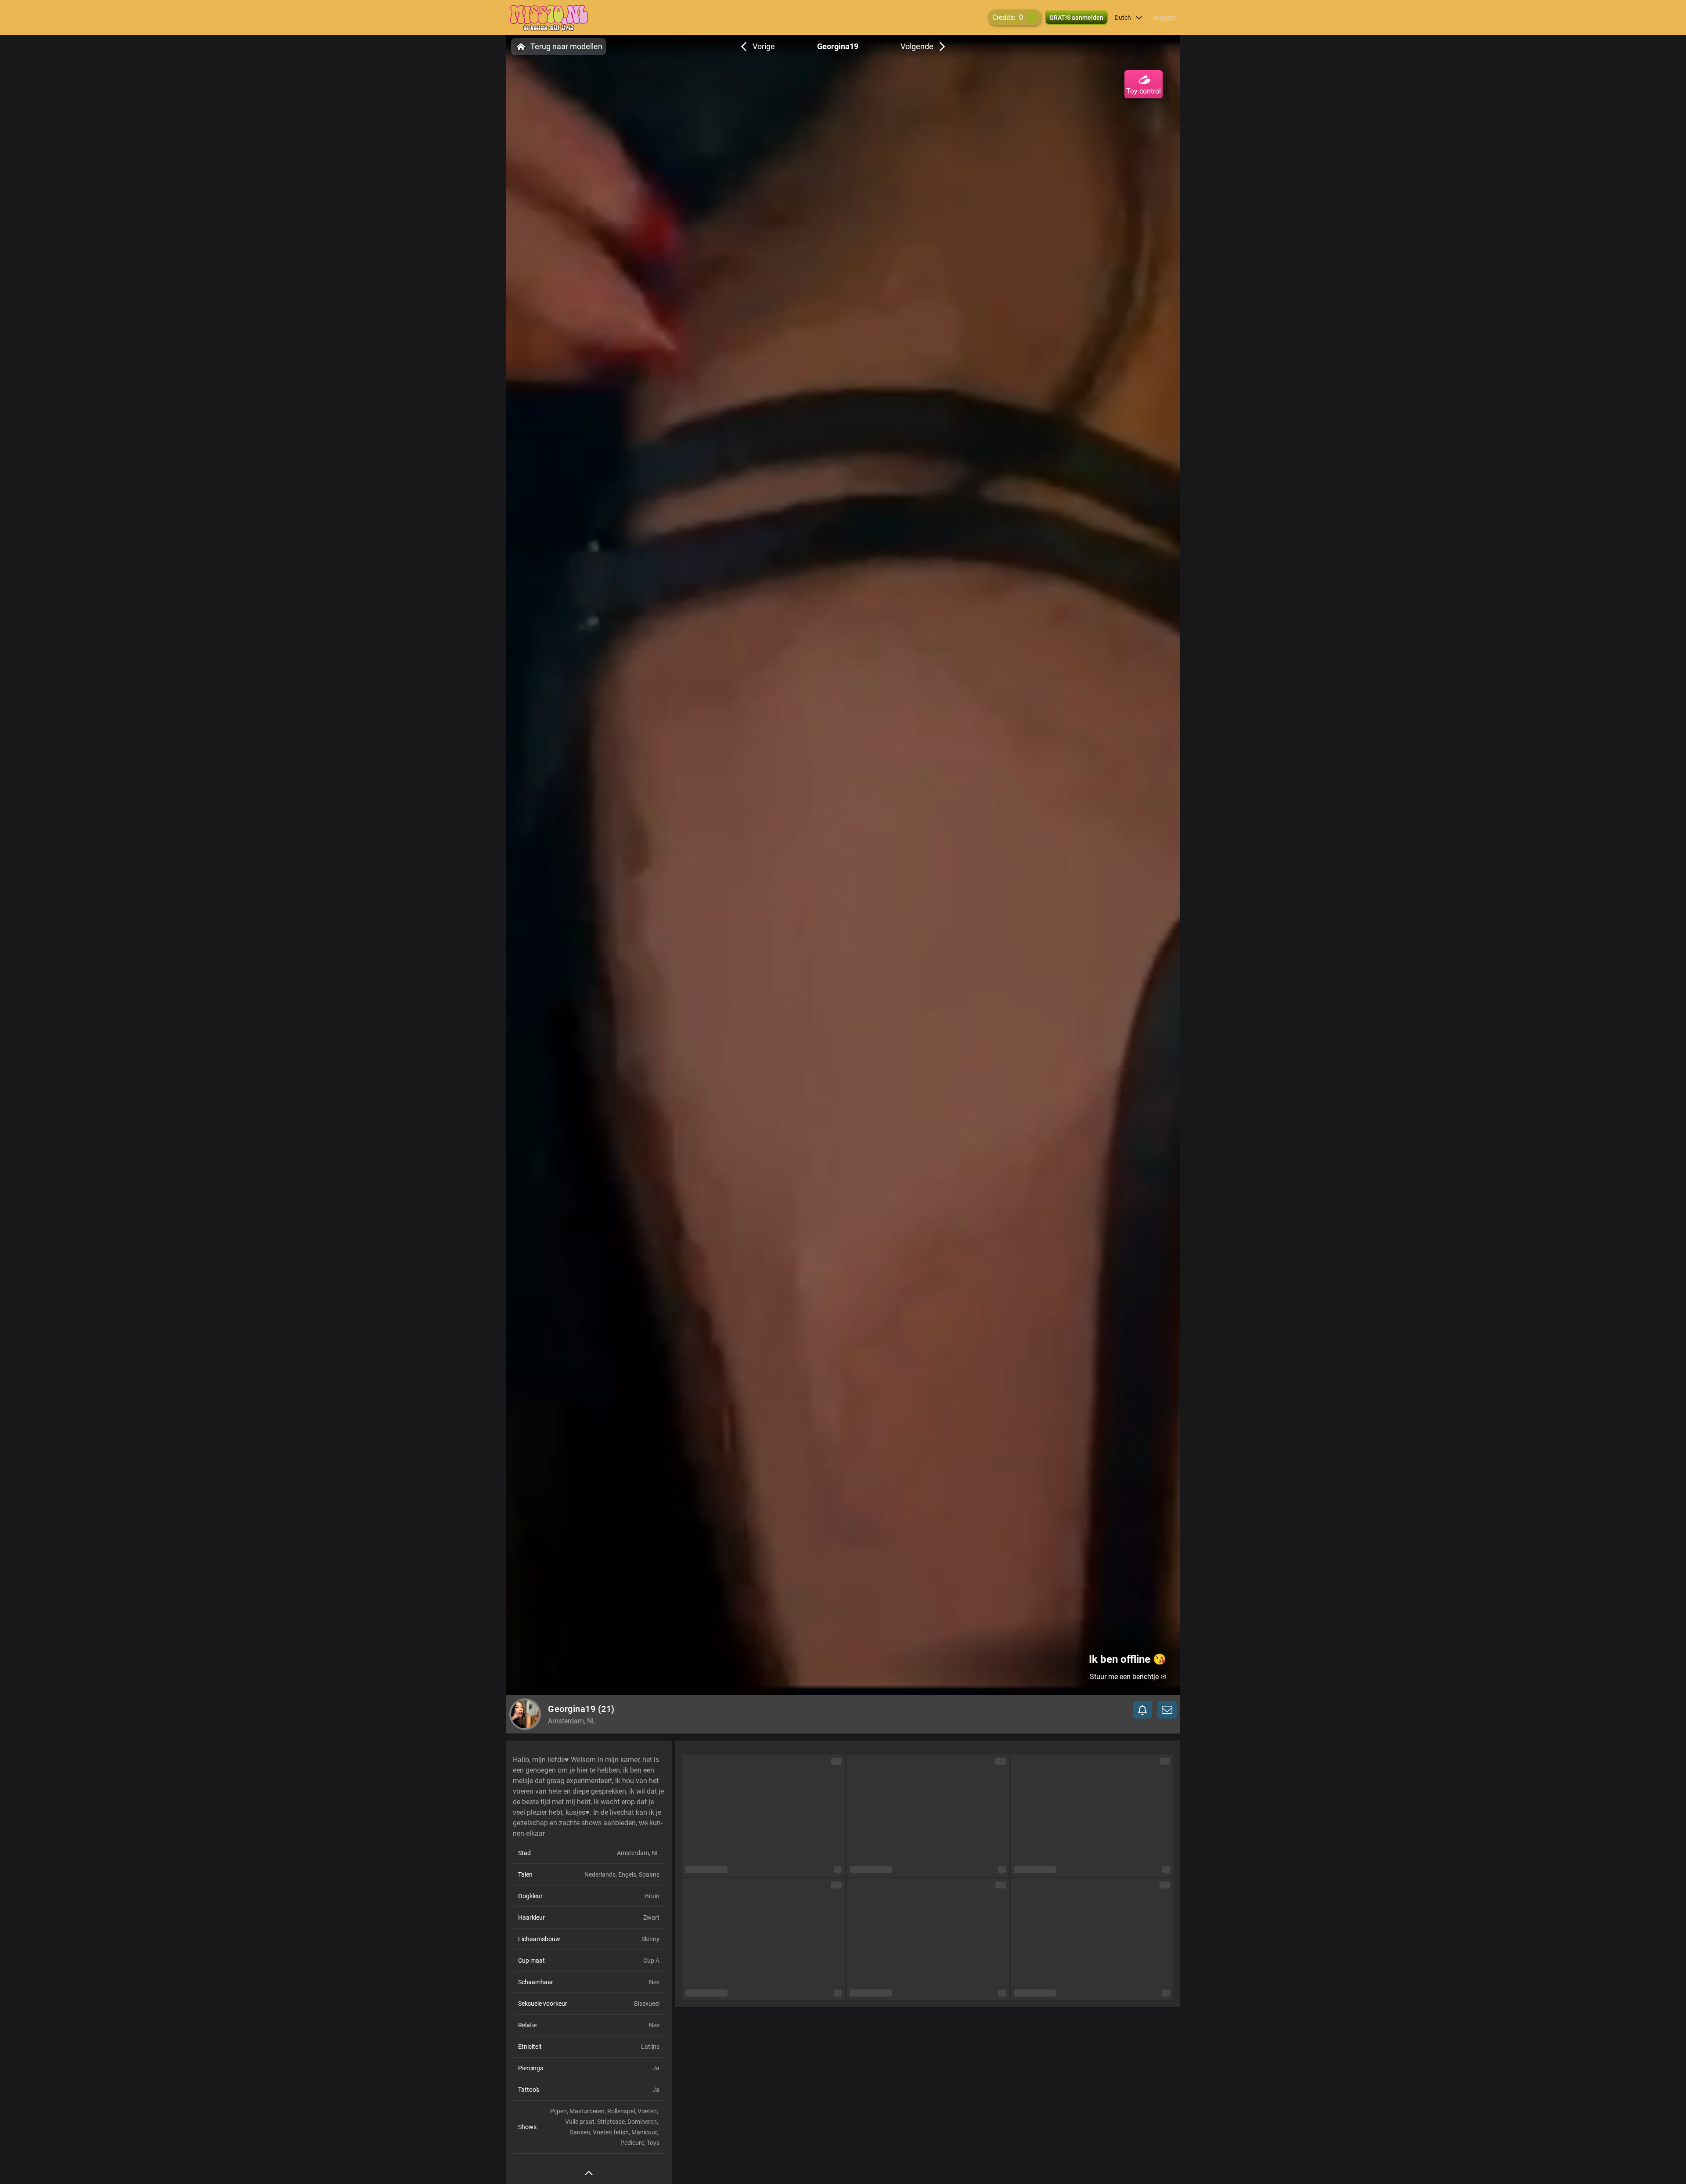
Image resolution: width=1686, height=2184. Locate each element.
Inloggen (1165, 18)
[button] (1129, 18)
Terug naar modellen (566, 46)
